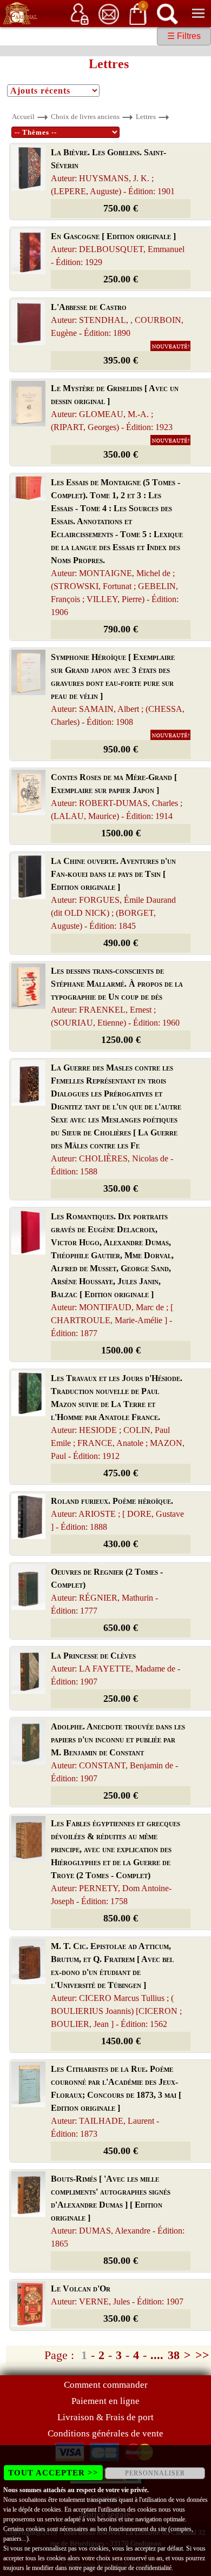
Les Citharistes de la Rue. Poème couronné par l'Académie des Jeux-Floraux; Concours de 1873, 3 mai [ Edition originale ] (116, 2101)
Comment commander (106, 2385)
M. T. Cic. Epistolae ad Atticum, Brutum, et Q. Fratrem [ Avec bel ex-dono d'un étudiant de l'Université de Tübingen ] (116, 1985)
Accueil (23, 117)
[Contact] (109, 13)
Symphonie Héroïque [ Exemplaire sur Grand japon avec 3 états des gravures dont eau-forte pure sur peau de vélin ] (118, 689)
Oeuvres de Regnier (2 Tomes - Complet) (107, 1591)
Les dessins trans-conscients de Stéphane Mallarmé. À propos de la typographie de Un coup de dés (117, 997)
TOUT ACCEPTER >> (53, 2473)
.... (157, 2355)
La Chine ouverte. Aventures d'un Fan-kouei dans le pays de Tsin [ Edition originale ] (113, 893)
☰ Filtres (184, 36)
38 (174, 2355)
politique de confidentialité (138, 2568)
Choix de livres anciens (85, 117)
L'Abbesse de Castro (117, 320)
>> (202, 2355)
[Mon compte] (80, 13)
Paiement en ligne (105, 2401)
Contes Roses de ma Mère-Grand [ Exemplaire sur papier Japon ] (117, 797)
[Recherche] (167, 13)
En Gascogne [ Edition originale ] (118, 249)
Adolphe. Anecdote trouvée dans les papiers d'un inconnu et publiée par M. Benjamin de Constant (118, 1752)
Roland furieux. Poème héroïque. (117, 1514)
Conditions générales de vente (105, 2433)
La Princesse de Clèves (116, 1669)
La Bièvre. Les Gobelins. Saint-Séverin (113, 172)
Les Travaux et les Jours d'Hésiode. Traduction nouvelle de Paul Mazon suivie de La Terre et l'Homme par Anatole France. (118, 1417)
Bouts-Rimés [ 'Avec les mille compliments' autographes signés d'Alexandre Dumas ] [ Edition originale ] (118, 2211)
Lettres (146, 117)
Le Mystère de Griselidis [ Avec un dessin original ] (115, 408)
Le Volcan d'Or (117, 2295)
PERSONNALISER (155, 2473)
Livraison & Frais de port (105, 2417)
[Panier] (138, 13)
